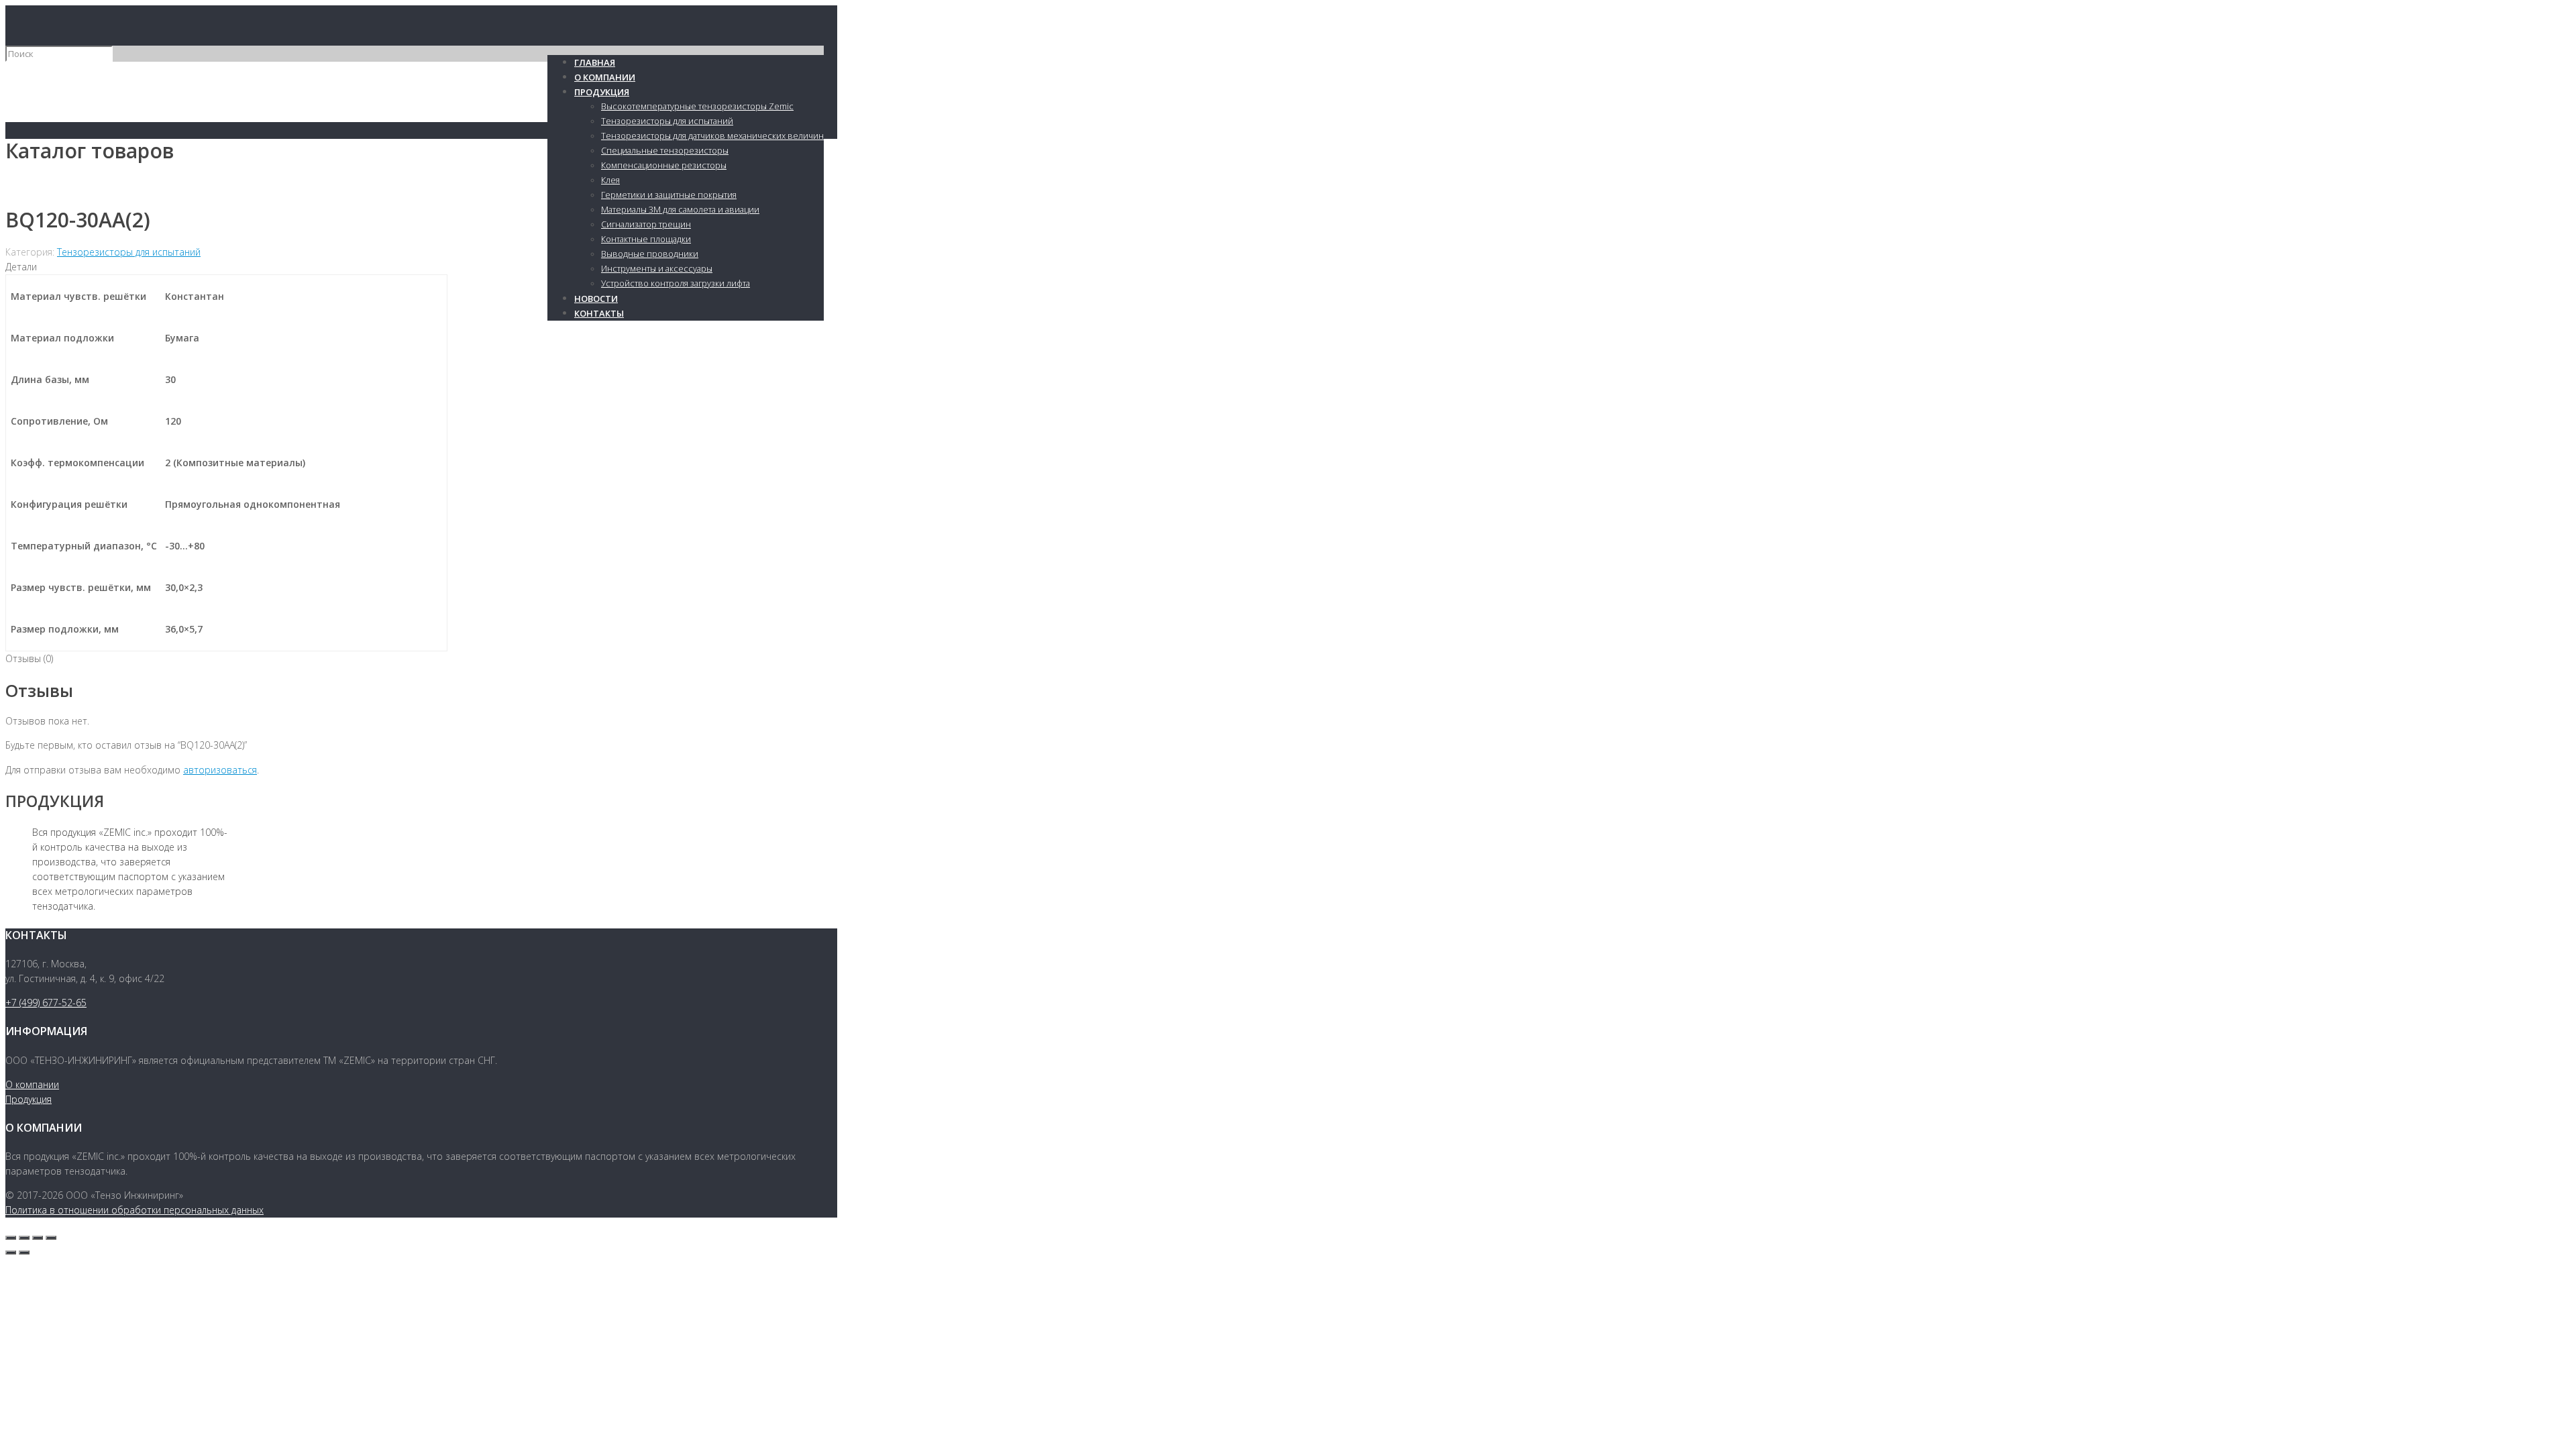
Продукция (29, 1099)
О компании (32, 1084)
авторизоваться (220, 770)
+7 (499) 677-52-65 (46, 1003)
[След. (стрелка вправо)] (24, 1252)
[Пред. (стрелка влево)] (11, 1252)
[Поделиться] (24, 1238)
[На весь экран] (38, 1238)
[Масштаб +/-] (51, 1238)
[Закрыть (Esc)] (11, 1238)
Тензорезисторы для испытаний (129, 252)
